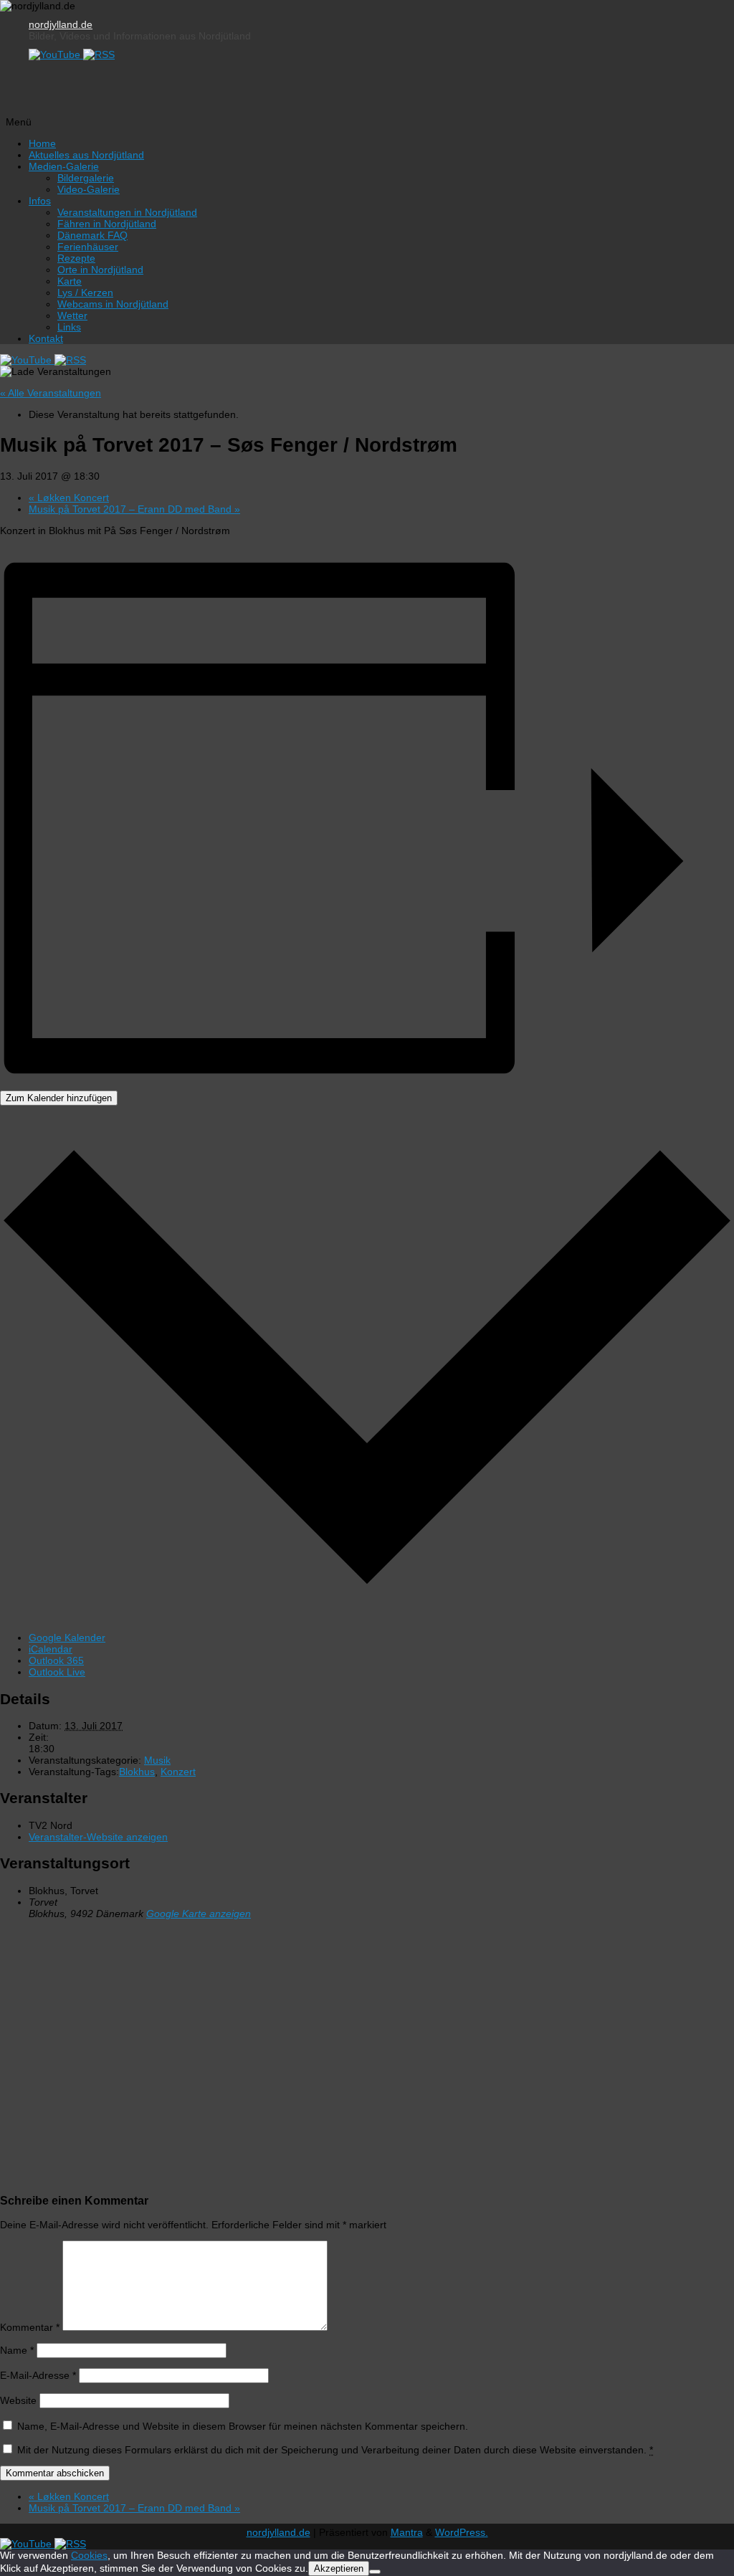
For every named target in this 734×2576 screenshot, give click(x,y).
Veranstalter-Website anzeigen (98, 1837)
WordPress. (462, 2532)
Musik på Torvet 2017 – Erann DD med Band (134, 509)
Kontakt (46, 338)
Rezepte (76, 258)
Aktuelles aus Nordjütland (86, 155)
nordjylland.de (61, 24)
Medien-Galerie (64, 166)
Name (17, 2350)
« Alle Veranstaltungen (51, 393)
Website (18, 2400)
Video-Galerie (89, 189)
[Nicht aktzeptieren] (375, 2572)
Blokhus (137, 1772)
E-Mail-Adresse (38, 2375)
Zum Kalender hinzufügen (59, 1098)
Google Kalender (67, 1638)
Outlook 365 (56, 1660)
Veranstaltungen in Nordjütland (127, 212)
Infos (40, 201)
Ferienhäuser (88, 247)
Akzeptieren (339, 2568)
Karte (70, 281)
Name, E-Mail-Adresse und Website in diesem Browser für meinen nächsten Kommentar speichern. (243, 2426)
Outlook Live (57, 1672)
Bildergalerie (86, 178)
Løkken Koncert (69, 498)
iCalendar (51, 1649)
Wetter (72, 315)
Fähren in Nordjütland (107, 224)
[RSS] (99, 54)
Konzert (178, 1772)
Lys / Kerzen (85, 293)
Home (42, 143)
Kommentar (30, 2327)
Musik (157, 1760)
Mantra (407, 2532)
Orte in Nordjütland (100, 270)
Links (69, 327)
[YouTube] (56, 54)
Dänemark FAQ (92, 235)
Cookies (89, 2555)
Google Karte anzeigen (199, 1914)
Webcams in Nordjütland (113, 304)
